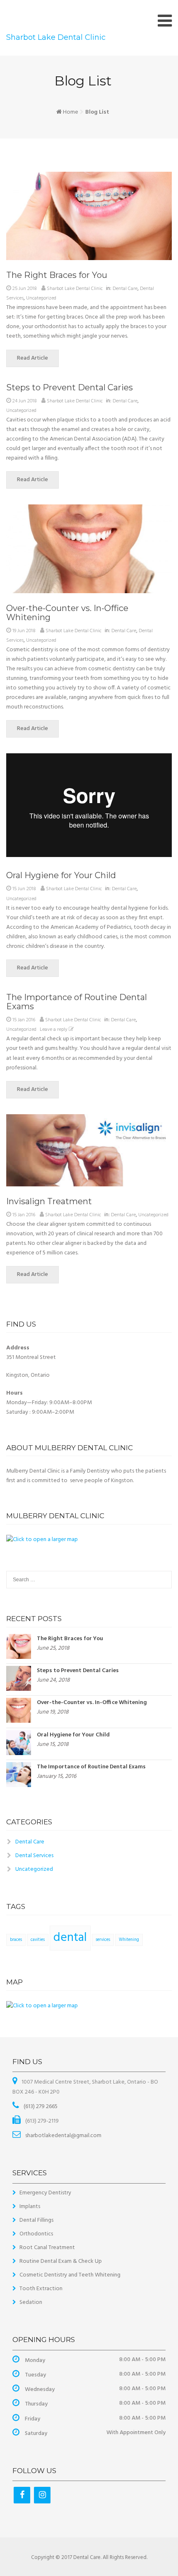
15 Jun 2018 (24, 889)
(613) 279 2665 (40, 2107)
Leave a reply (54, 1030)
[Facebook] (22, 2495)
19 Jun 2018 (24, 631)
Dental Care (125, 289)
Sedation (31, 2302)
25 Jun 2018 (25, 289)
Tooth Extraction (41, 2289)
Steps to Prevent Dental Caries (70, 387)
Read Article (32, 358)
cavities (38, 1940)
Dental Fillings (36, 2220)
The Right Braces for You (57, 275)
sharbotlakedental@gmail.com (63, 2136)
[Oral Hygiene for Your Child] (19, 1742)
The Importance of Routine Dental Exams (77, 1002)
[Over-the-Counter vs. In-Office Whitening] (19, 1710)
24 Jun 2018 (25, 401)
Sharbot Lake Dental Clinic (56, 37)
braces (16, 1940)
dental (70, 1938)
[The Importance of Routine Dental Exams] (19, 1774)
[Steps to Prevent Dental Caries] (19, 1679)
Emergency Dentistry (45, 2193)
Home (71, 112)
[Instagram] (42, 2495)
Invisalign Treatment (49, 1201)
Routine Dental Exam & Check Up (61, 2261)
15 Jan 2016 (24, 1020)
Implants (30, 2207)
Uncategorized (41, 298)
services (103, 1940)
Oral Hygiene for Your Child (61, 875)
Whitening (129, 1940)
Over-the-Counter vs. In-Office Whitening (67, 613)
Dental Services (34, 1856)
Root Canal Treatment (47, 2248)
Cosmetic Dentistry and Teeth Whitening (70, 2275)
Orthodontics (36, 2234)
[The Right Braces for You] (19, 1646)
